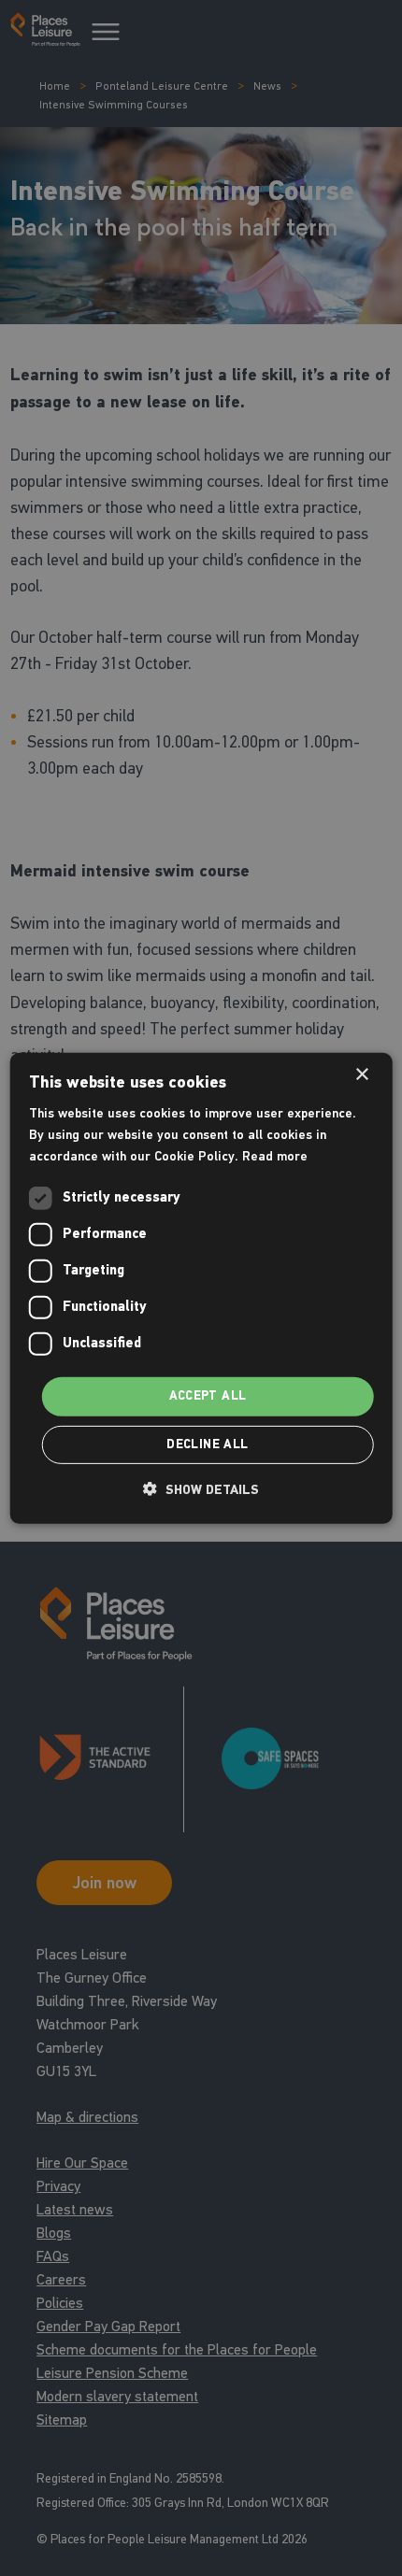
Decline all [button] (207, 1445)
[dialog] (201, 1288)
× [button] (361, 1074)
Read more (275, 1156)
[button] (201, 1489)
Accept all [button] (208, 1396)
